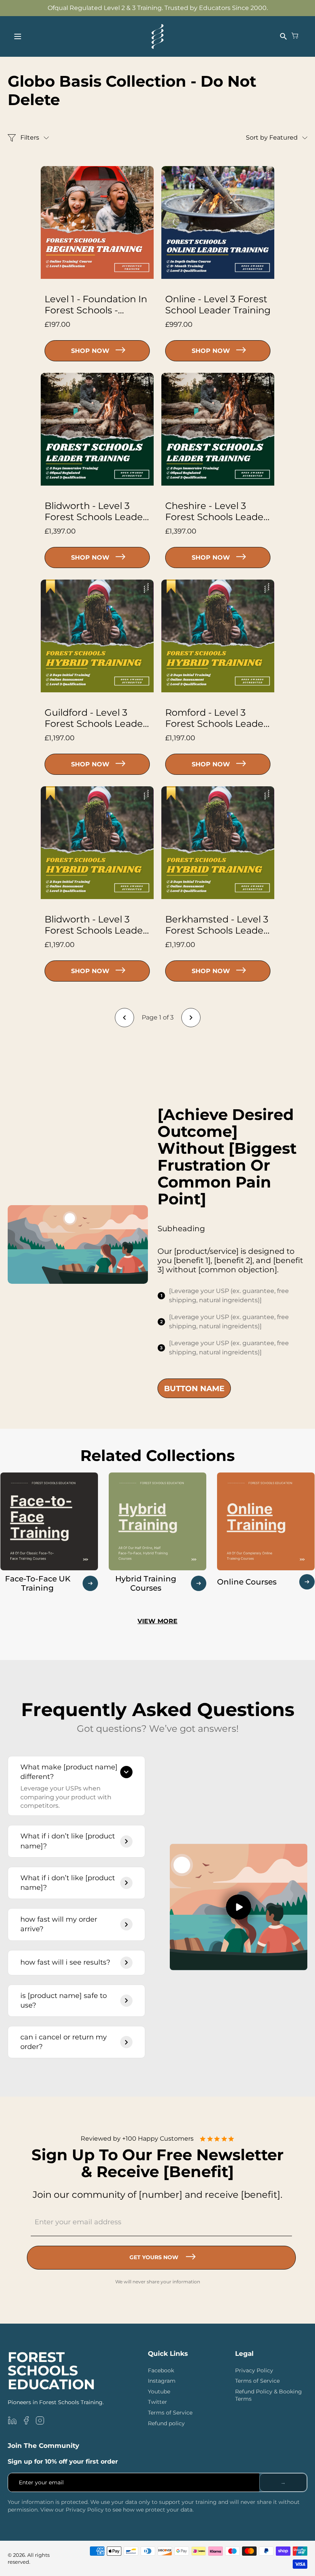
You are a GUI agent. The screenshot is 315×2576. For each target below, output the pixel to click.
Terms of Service (170, 2413)
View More (157, 1621)
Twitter (157, 2402)
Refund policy (166, 2423)
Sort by (272, 138)
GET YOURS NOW (154, 2257)
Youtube (159, 2392)
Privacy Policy (254, 2370)
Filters (30, 138)
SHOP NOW (90, 351)
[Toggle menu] (18, 36)
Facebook (161, 2370)
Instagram (162, 2381)
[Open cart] (295, 36)
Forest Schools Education (51, 2371)
